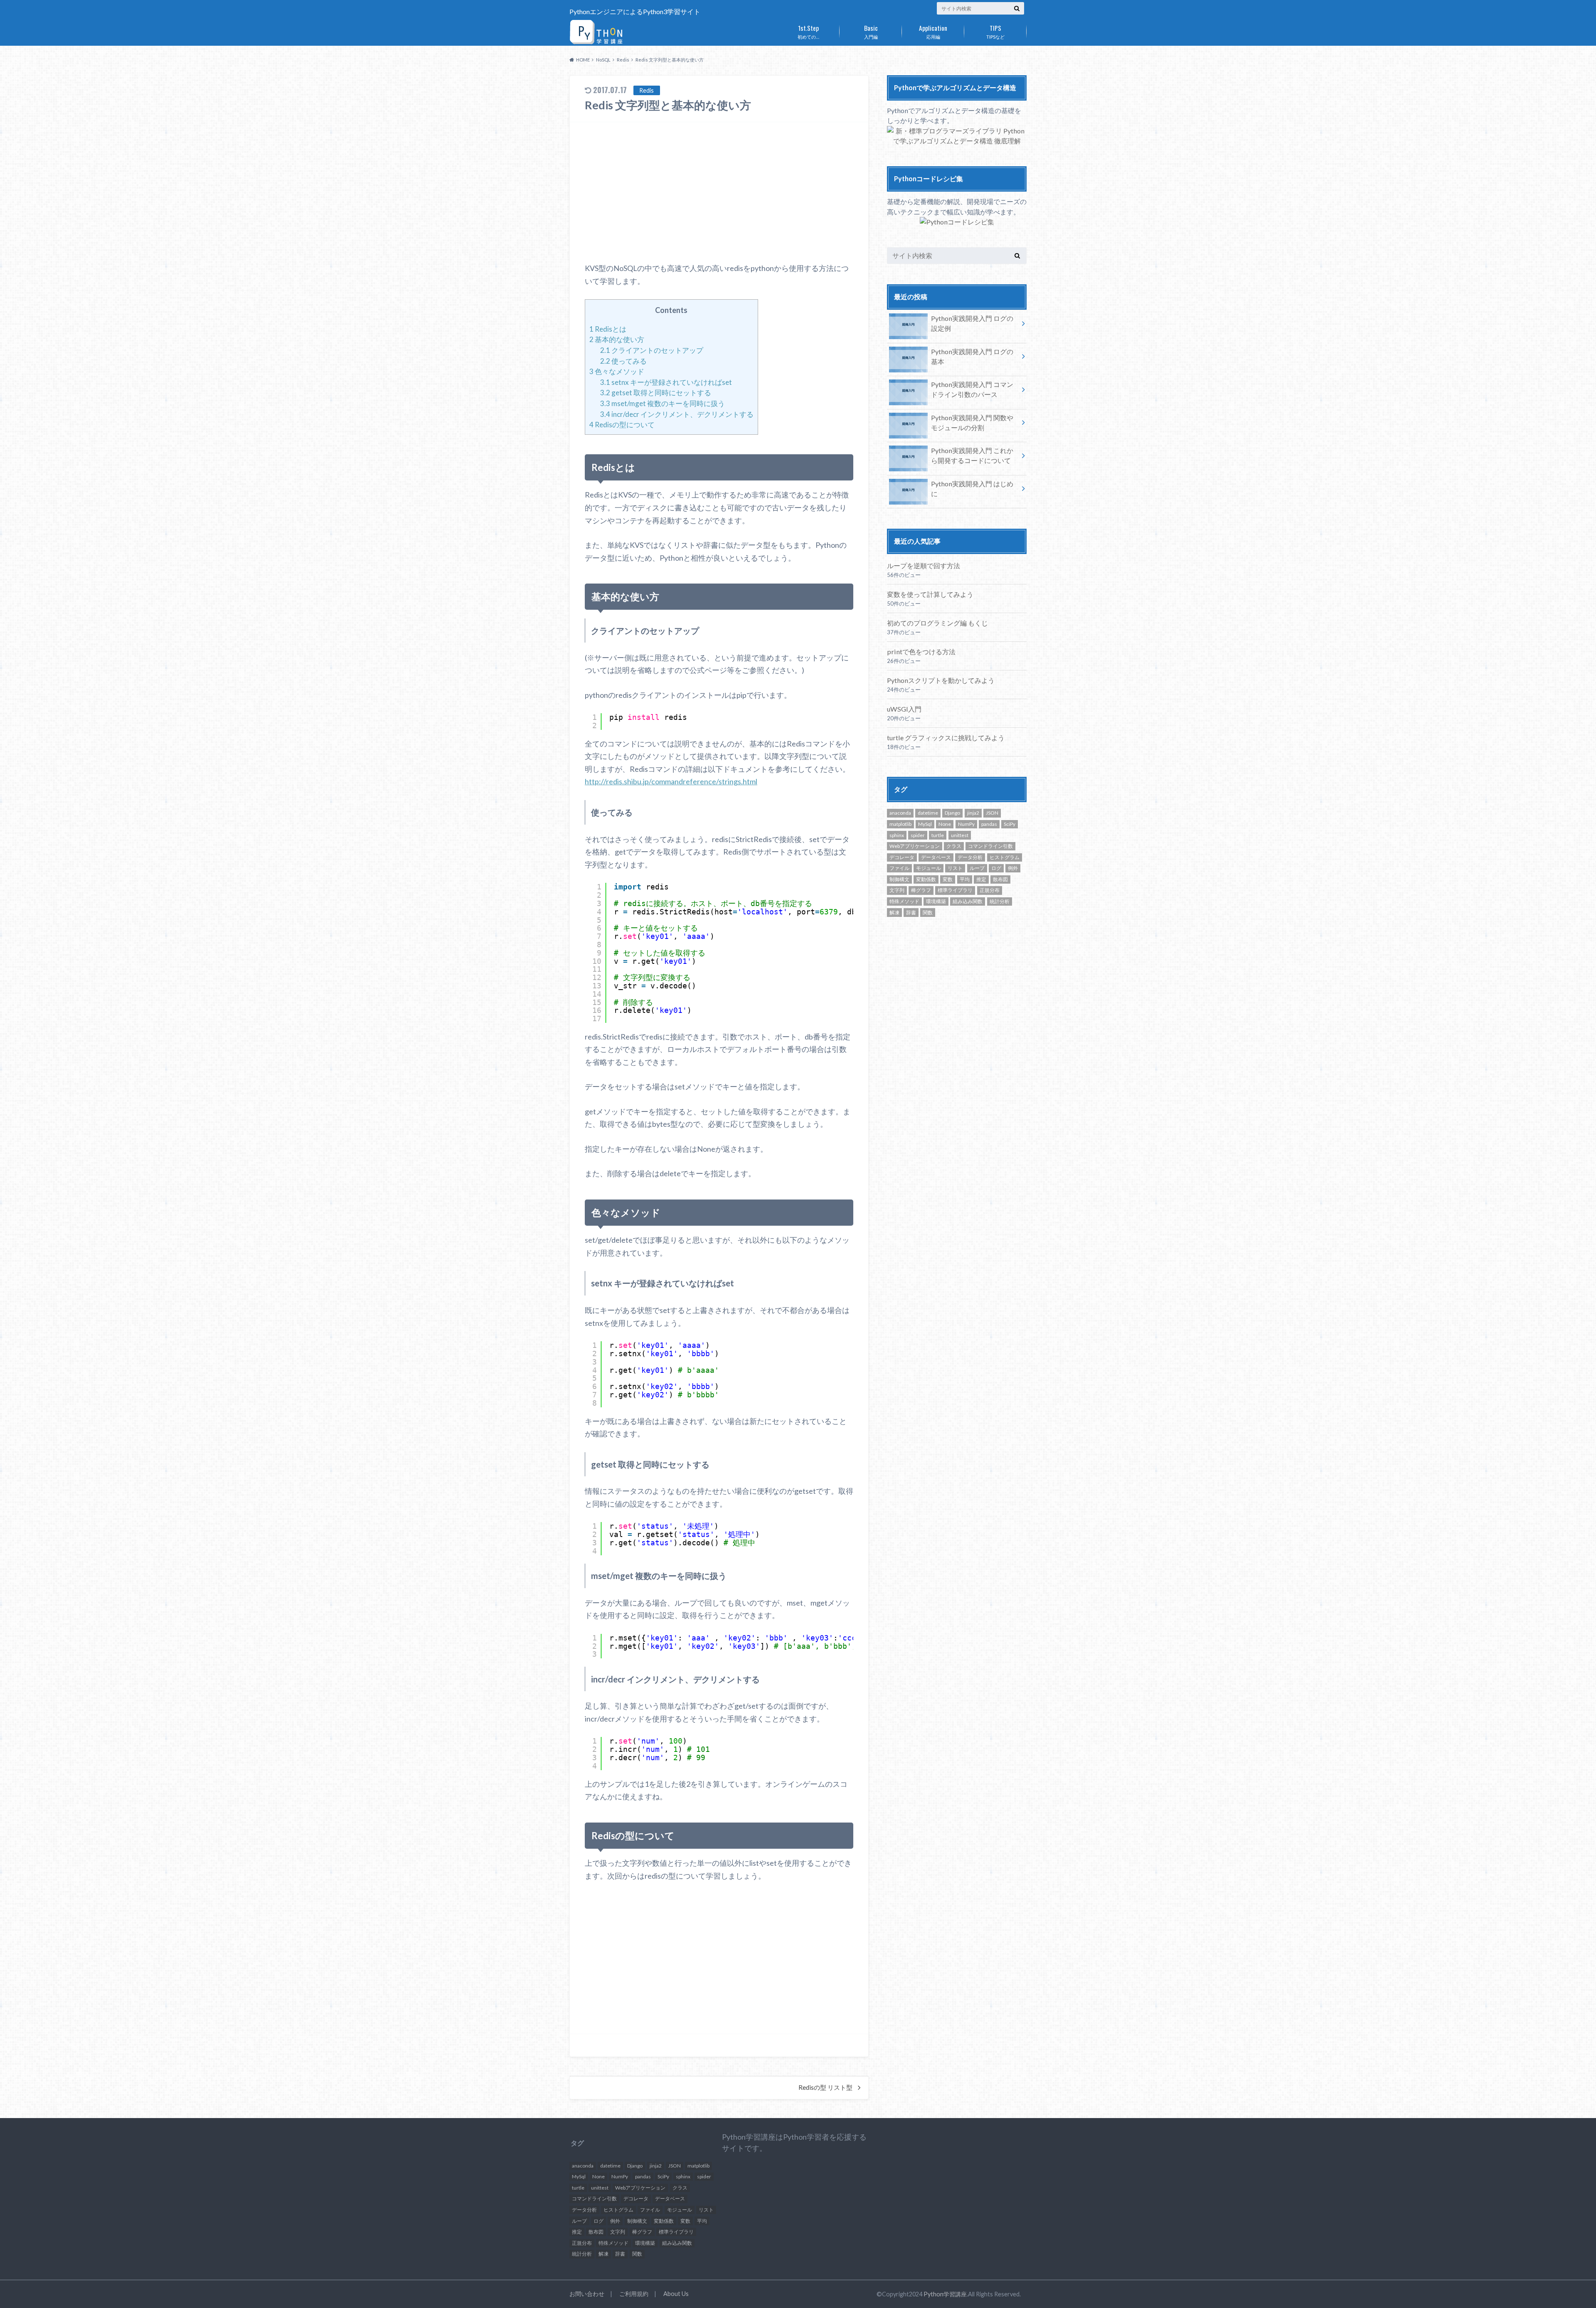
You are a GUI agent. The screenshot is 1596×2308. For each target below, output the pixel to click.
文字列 (897, 890)
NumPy (966, 824)
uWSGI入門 (904, 709)
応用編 (933, 31)
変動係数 (926, 879)
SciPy (1010, 824)
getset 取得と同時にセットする (656, 393)
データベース (936, 857)
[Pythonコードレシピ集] (957, 222)
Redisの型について (622, 425)
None (945, 824)
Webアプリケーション (915, 846)
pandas (989, 824)
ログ (996, 868)
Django (952, 813)
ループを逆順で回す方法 (924, 565)
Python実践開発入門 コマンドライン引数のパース (972, 389)
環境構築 (936, 901)
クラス (954, 846)
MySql (925, 824)
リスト (955, 868)
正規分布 (990, 890)
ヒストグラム (1005, 857)
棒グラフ (921, 890)
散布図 (1000, 879)
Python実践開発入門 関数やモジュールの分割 (972, 422)
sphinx (897, 835)
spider (918, 835)
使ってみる (623, 361)
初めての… (808, 31)
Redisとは (608, 329)
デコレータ (902, 857)
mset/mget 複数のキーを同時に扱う (663, 403)
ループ (977, 868)
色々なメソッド (617, 371)
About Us (676, 2294)
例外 (1013, 868)
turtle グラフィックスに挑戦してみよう (946, 738)
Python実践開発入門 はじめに (972, 489)
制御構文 (899, 879)
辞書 (911, 913)
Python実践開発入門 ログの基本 (972, 356)
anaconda (900, 813)
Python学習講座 (945, 2294)
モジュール (929, 868)
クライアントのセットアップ (652, 350)
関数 (928, 913)
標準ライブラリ (955, 890)
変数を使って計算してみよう (930, 594)
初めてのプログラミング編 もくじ (937, 623)
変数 (948, 879)
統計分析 (1000, 901)
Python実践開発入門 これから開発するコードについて (972, 455)
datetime (928, 813)
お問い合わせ (587, 2294)
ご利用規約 (634, 2294)
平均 (965, 879)
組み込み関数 (968, 901)
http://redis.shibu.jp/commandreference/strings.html (671, 781)
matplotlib (900, 824)
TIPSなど (995, 31)
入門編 (871, 31)
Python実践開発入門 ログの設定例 (972, 323)
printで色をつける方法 (921, 652)
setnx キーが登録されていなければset (666, 382)
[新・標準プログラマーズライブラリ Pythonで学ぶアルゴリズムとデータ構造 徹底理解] (957, 141)
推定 (981, 879)
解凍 (894, 913)
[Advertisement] (719, 192)
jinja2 (973, 813)
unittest (960, 835)
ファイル (899, 868)
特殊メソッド (904, 901)
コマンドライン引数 (990, 846)
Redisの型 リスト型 (825, 2087)
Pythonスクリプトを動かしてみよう (941, 680)
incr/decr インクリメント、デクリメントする (677, 414)
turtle (938, 835)
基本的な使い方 (617, 339)
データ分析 (970, 857)
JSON (992, 813)
